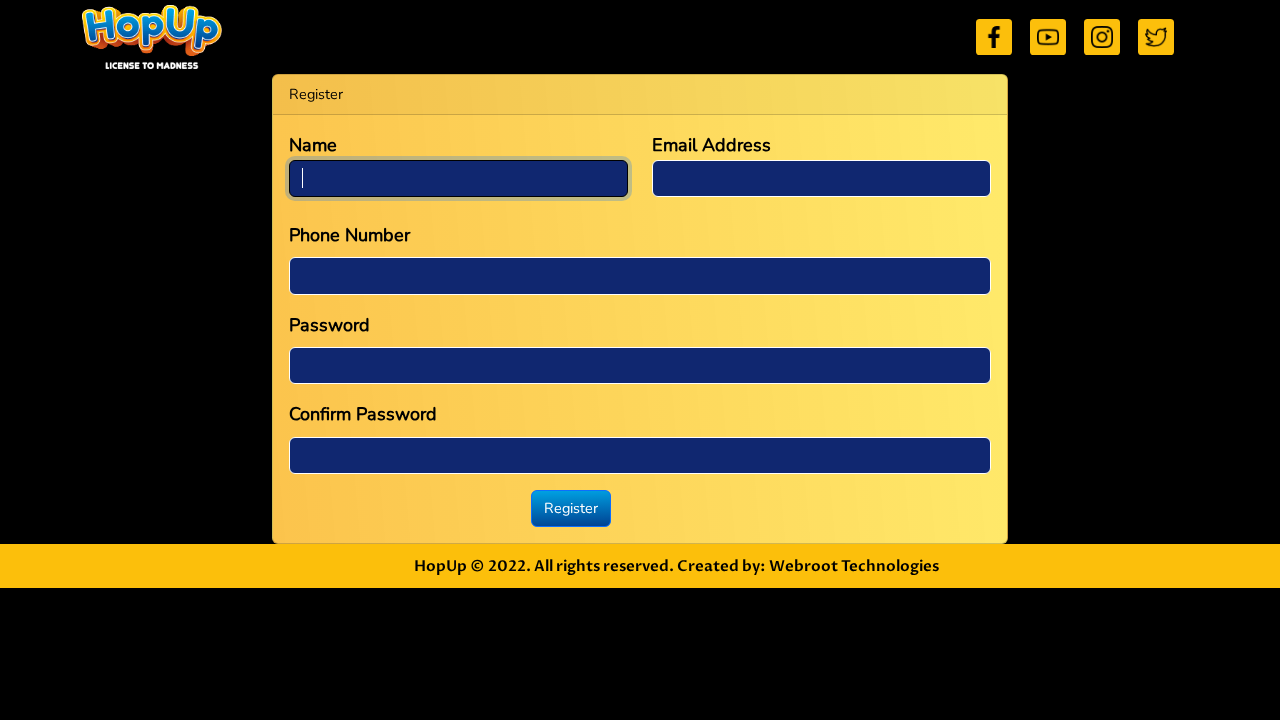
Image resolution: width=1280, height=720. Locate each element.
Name (313, 145)
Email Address (711, 145)
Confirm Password (363, 414)
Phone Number (349, 235)
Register (571, 508)
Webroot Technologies (854, 566)
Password (329, 325)
